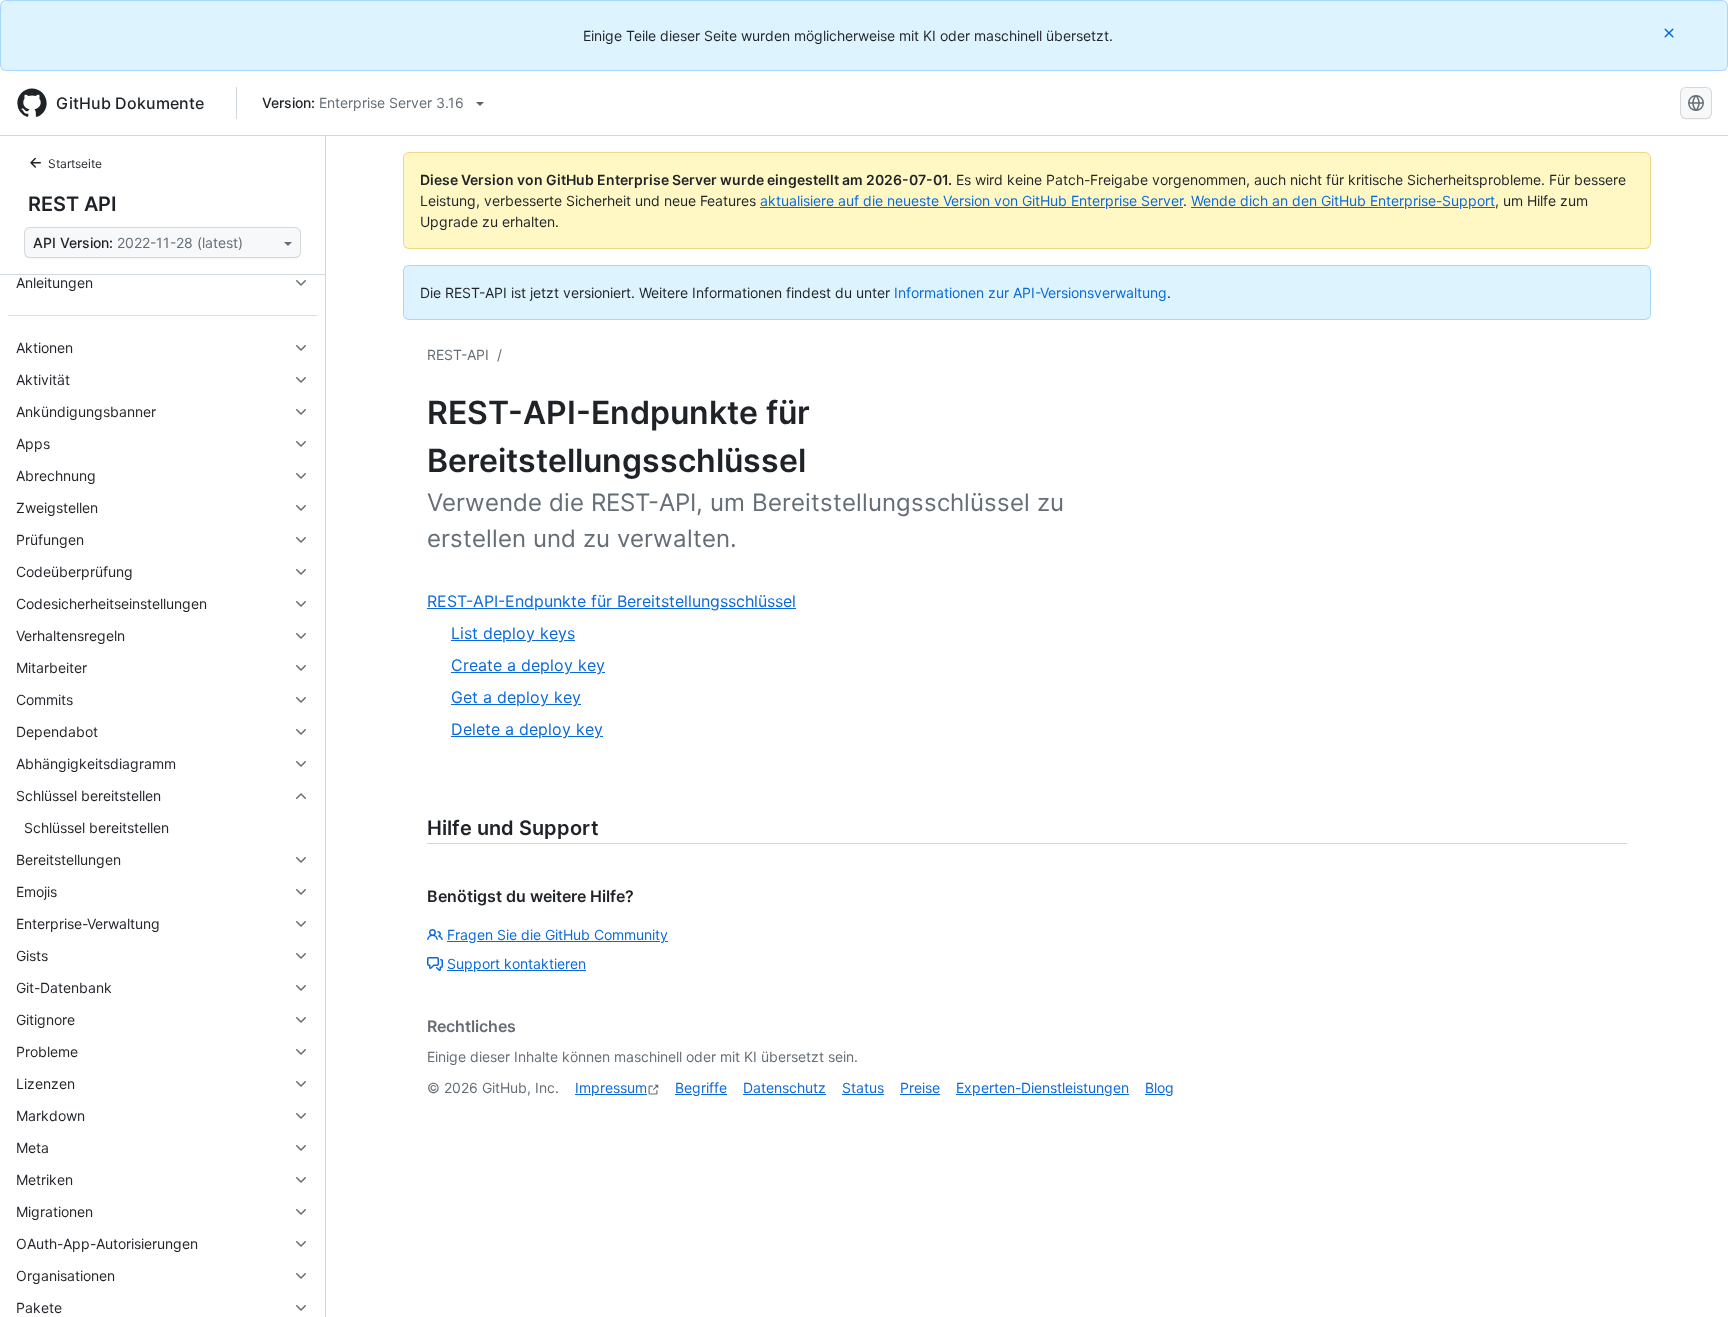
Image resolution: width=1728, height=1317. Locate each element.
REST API (72, 204)
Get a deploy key (516, 697)
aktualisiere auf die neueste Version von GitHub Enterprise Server (971, 200)
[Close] (1671, 32)
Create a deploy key (528, 665)
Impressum (611, 1087)
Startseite (75, 163)
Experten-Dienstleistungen (1042, 1087)
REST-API (458, 354)
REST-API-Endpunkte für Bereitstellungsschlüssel (611, 601)
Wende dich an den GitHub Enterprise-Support (1343, 200)
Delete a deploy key (527, 729)
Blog (1159, 1087)
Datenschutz (784, 1087)
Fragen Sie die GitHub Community (557, 934)
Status (863, 1087)
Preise (920, 1087)
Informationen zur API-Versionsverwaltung (1030, 292)
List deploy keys (513, 633)
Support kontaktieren (516, 963)
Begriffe (701, 1087)
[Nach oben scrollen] (1684, 1273)
